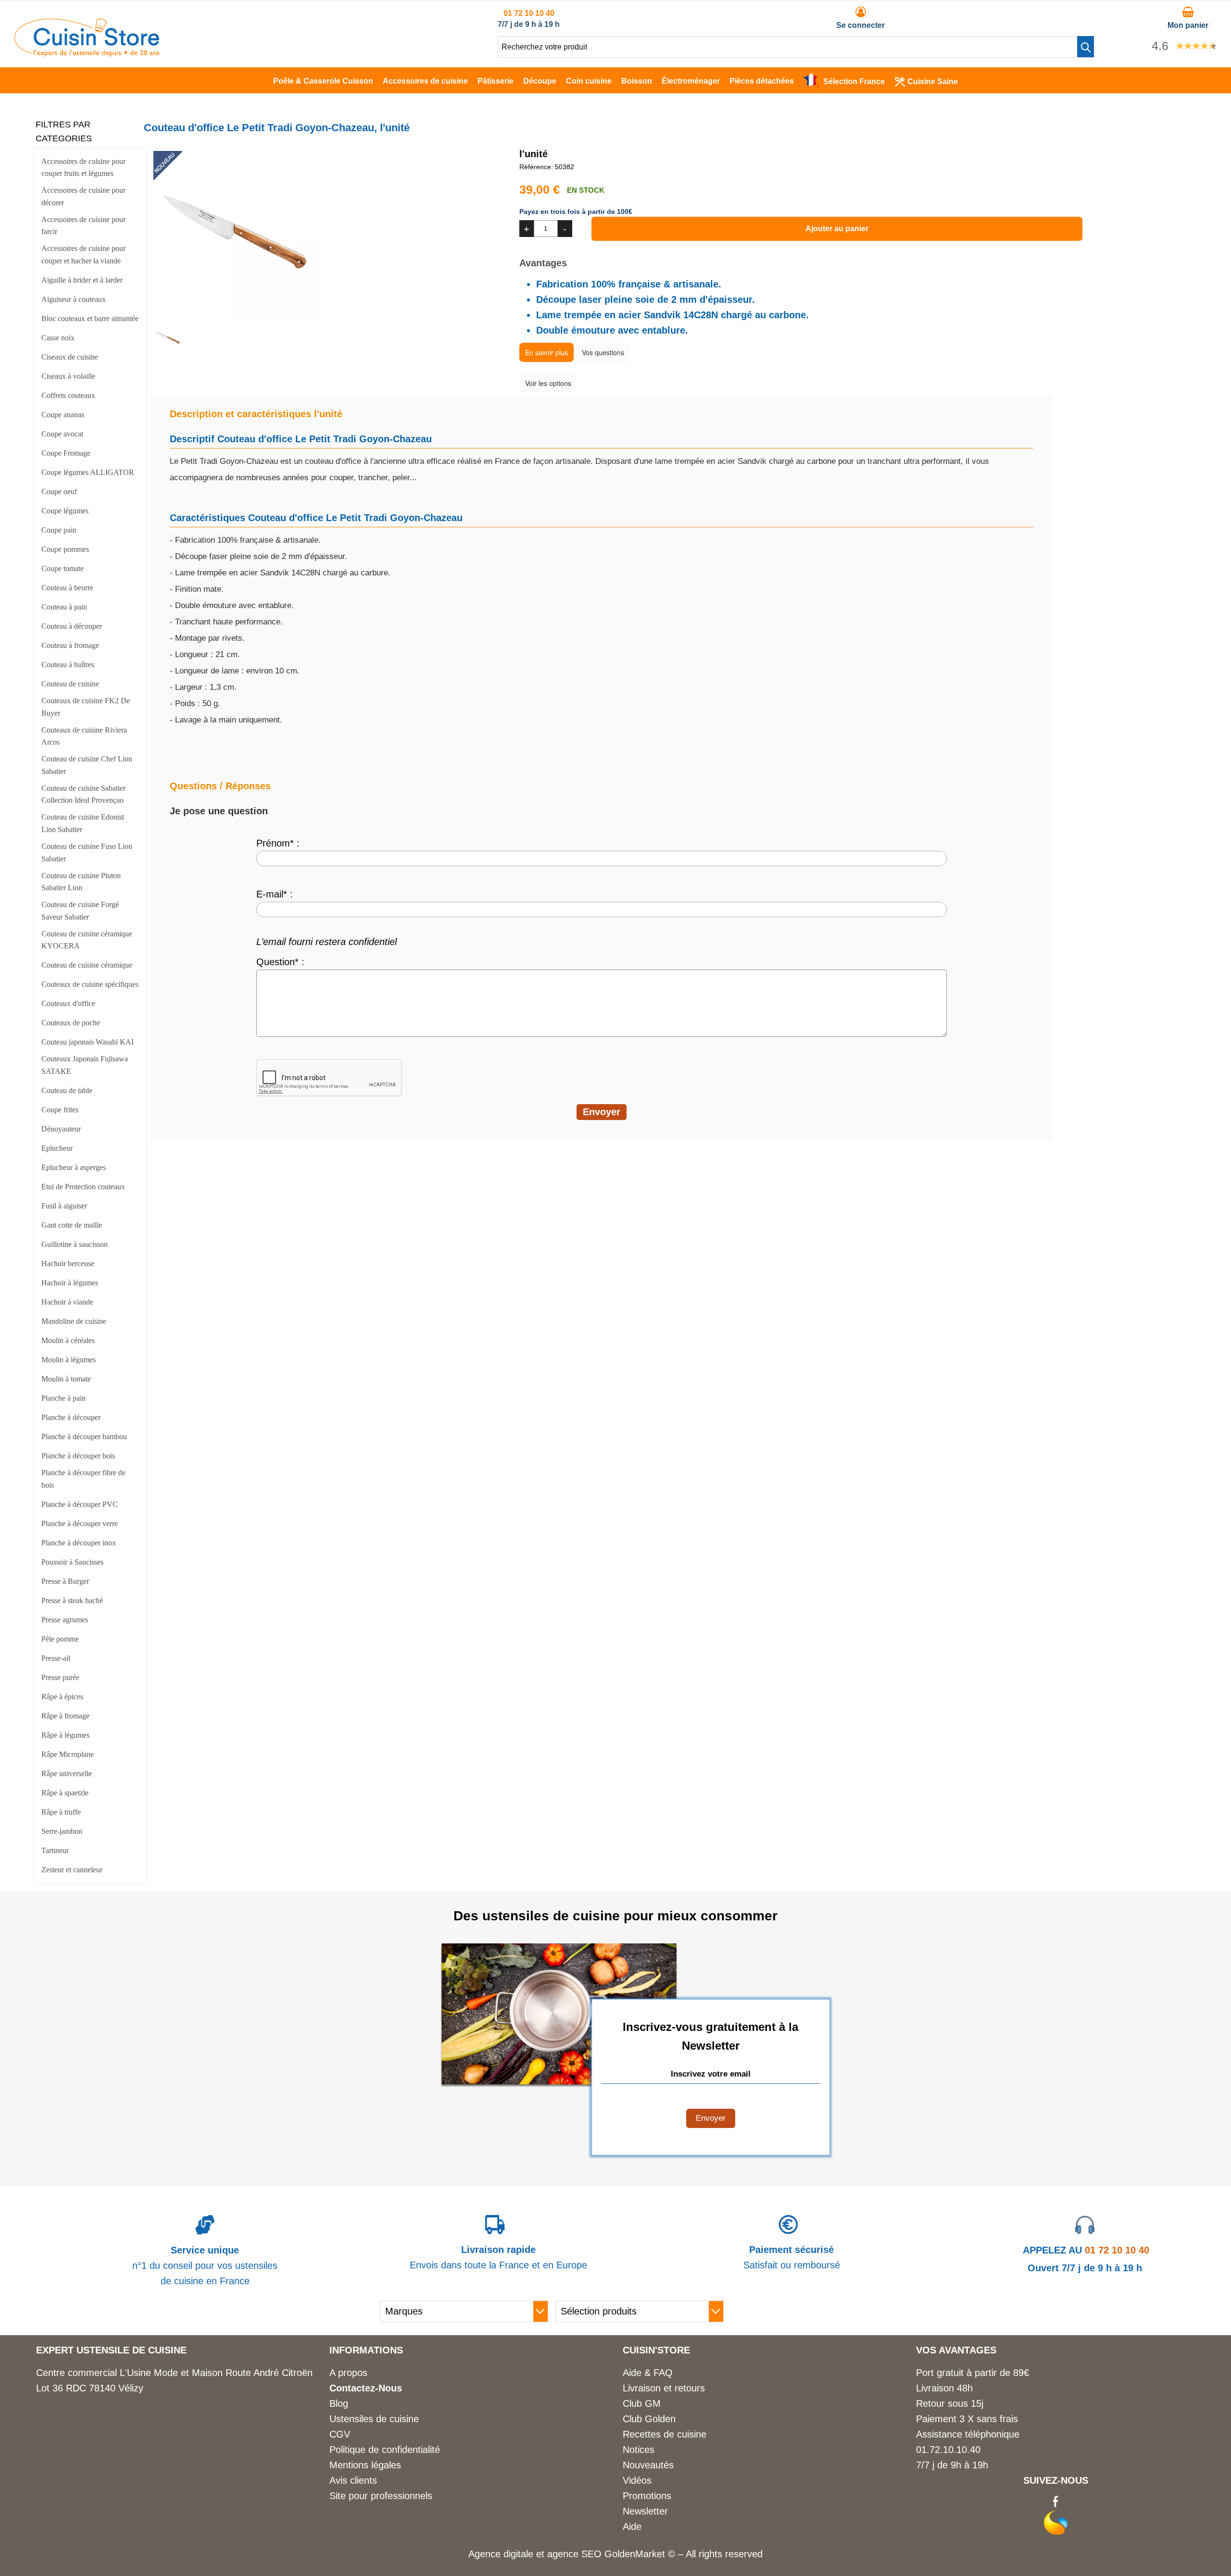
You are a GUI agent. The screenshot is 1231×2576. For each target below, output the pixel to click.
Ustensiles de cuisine (374, 2419)
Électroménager (691, 81)
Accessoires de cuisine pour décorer (83, 196)
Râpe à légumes (65, 1735)
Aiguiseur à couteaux (74, 299)
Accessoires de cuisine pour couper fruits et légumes (83, 168)
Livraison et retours (664, 2388)
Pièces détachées (762, 81)
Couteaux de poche (71, 1023)
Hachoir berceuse (68, 1263)
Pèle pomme (60, 1639)
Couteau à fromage (70, 645)
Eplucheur (57, 1148)
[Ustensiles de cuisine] (87, 53)
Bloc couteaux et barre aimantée (90, 318)
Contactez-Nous (366, 2388)
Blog (339, 2403)
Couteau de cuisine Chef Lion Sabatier (87, 765)
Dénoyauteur (61, 1129)
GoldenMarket (636, 2554)
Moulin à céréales (68, 1340)
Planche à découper (71, 1417)
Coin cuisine (589, 81)
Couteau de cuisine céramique (87, 965)
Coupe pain (59, 530)
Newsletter (645, 2511)
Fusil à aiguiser (64, 1206)
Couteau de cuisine (70, 684)
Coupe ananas (63, 415)
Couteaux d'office (68, 1003)
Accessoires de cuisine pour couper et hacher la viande (83, 255)
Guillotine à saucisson (75, 1244)
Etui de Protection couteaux (83, 1187)
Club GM (642, 2403)
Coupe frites (60, 1110)
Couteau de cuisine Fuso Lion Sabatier (87, 852)
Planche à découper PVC (80, 1504)
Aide (632, 2526)
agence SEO (576, 2554)
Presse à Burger (65, 1581)
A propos (348, 2373)
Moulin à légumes (69, 1360)
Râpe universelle (67, 1773)
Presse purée (60, 1677)
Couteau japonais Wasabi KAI (88, 1042)
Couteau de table (67, 1090)
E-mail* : (275, 894)
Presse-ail (56, 1658)
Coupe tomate (63, 568)
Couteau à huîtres (68, 665)
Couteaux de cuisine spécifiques (90, 984)
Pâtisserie (496, 81)
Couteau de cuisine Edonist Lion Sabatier (83, 823)
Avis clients (353, 2480)
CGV (340, 2434)
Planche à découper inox (79, 1543)
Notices (639, 2450)
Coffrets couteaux (68, 395)
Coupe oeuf (59, 492)
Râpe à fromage (65, 1716)
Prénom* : (278, 843)
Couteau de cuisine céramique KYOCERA (87, 940)
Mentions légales (365, 2465)
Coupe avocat (62, 434)
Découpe (540, 81)
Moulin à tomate (66, 1379)
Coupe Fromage (66, 453)
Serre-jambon (62, 1831)
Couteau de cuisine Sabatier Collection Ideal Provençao (83, 794)
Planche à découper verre (80, 1524)
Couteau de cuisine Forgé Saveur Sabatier (80, 911)
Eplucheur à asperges (74, 1167)
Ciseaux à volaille (68, 376)
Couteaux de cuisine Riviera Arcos (84, 736)
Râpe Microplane (68, 1754)
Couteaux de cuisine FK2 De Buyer (86, 707)
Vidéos (637, 2480)
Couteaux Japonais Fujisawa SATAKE (85, 1065)
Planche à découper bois (78, 1456)
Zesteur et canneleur (72, 1870)
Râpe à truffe (61, 1812)
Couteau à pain (64, 607)
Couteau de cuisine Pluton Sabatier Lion (81, 882)
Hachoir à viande (67, 1302)
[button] (1086, 47)
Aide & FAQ (648, 2373)
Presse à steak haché (72, 1600)
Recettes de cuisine (665, 2434)
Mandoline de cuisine (74, 1321)
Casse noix (58, 338)
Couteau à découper (72, 626)
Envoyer (711, 2118)
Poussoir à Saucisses (72, 1562)
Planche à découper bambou (84, 1437)
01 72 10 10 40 (529, 13)
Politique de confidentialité (385, 2450)
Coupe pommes (65, 549)
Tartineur (55, 1850)
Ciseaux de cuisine (70, 357)
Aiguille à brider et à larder (82, 280)
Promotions (647, 2496)
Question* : (280, 962)
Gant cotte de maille (72, 1225)
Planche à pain (63, 1398)
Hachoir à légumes (70, 1283)
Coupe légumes (65, 511)
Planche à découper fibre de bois (83, 1479)
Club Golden (649, 2419)
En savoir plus (546, 352)
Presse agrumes (65, 1620)
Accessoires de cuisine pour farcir (83, 226)
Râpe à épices (62, 1697)
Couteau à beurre (67, 588)
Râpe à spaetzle (65, 1793)
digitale (518, 2554)
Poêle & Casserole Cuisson (323, 81)
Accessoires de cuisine (425, 81)
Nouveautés (648, 2465)
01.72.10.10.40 (948, 2450)
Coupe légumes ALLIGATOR (88, 472)
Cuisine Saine (933, 81)
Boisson (637, 81)
